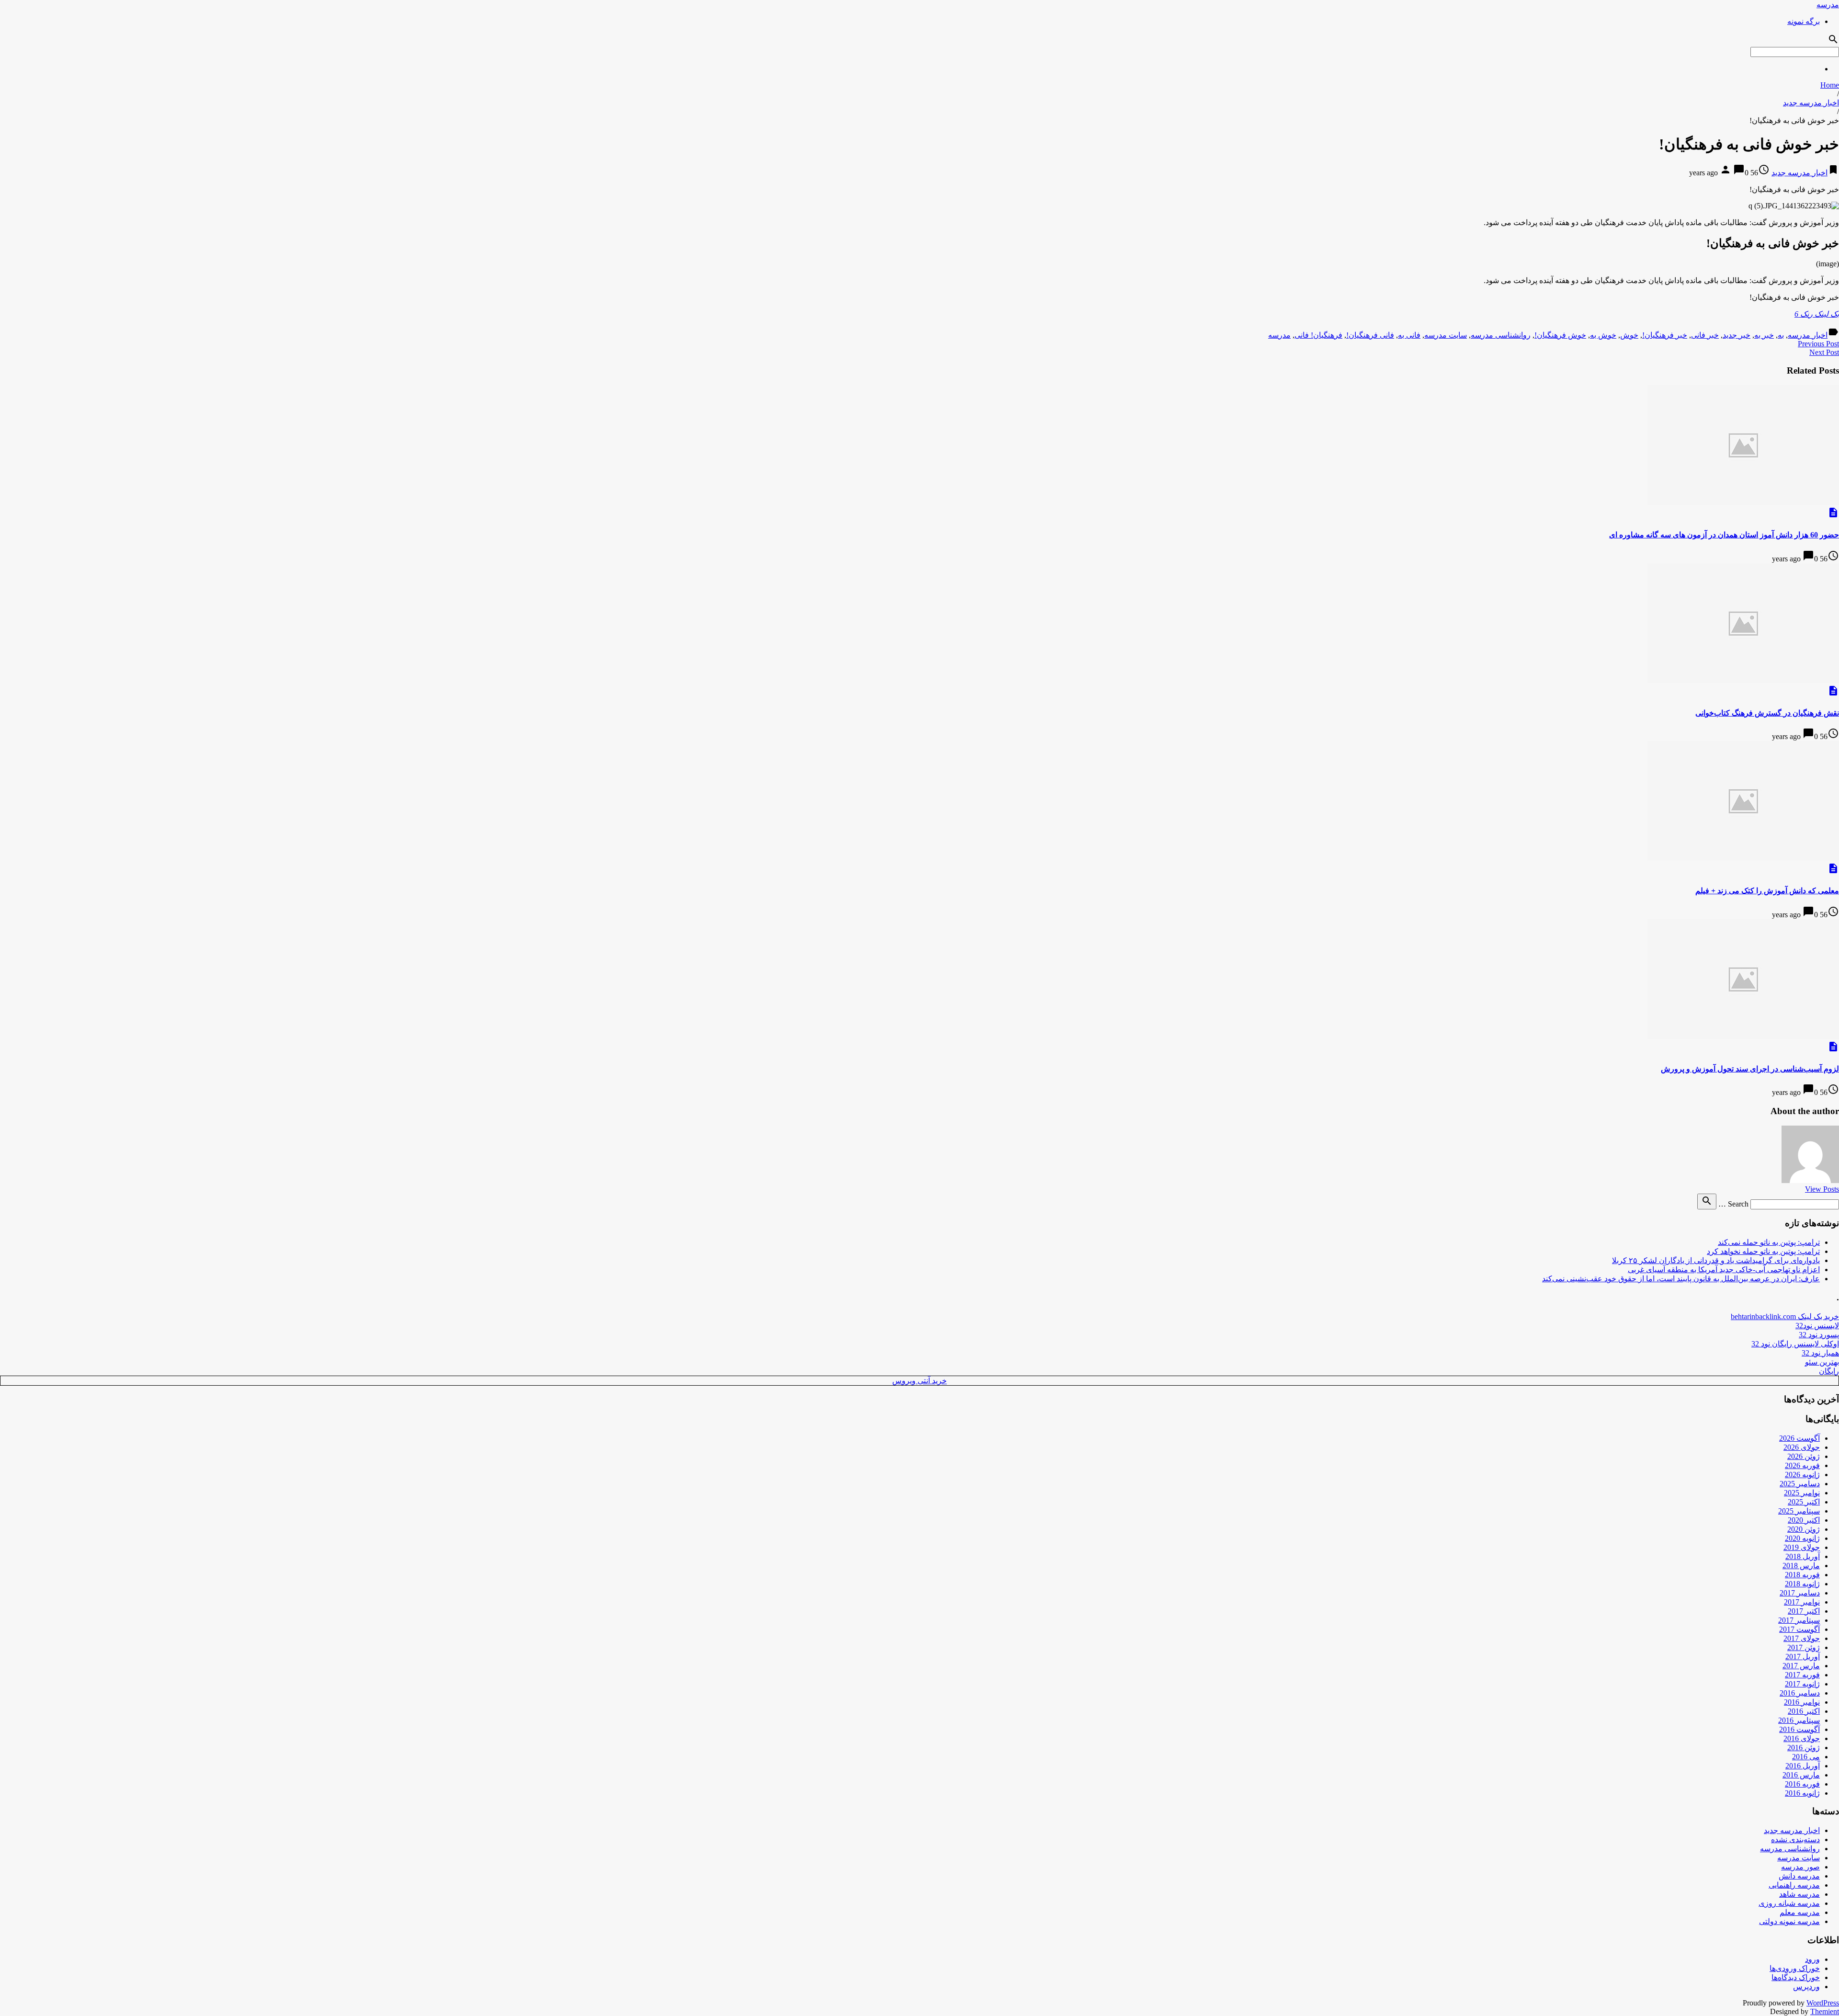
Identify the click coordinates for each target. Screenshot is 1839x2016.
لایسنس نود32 (1817, 1326)
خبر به (1764, 335)
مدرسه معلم (1800, 1912)
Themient (1825, 2011)
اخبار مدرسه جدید (1811, 103)
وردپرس (1806, 1987)
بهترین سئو (1822, 1362)
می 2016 (1806, 1757)
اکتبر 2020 (1804, 1520)
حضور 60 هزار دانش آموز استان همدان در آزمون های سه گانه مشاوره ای (1724, 535)
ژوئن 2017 (1804, 1647)
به (1781, 335)
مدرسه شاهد (1799, 1894)
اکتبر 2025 (1804, 1502)
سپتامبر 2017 (1799, 1620)
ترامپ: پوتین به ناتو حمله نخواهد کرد (1763, 1251)
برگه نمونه (1804, 21)
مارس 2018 (1801, 1566)
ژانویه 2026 (1802, 1475)
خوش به (1603, 335)
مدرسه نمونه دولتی (1789, 1921)
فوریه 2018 (1802, 1575)
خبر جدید (1737, 335)
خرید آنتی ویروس (919, 1381)
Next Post (1824, 352)
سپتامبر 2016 (1799, 1720)
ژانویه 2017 (1802, 1684)
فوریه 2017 (1802, 1675)
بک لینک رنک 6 (1817, 314)
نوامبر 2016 (1802, 1702)
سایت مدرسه (1446, 335)
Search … (1733, 1204)
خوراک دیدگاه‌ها (1796, 1977)
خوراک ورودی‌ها (1795, 1968)
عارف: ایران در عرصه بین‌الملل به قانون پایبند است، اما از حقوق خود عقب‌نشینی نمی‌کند (1681, 1279)
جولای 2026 (1802, 1447)
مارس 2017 (1801, 1666)
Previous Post (1818, 344)
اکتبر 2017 (1804, 1611)
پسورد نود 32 (1819, 1335)
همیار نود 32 (1820, 1353)
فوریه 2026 (1802, 1465)
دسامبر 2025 (1800, 1484)
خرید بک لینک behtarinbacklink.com (1785, 1316)
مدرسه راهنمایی (1794, 1885)
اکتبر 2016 (1804, 1711)
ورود (1812, 1959)
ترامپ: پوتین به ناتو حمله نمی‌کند (1769, 1242)
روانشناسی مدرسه (1501, 335)
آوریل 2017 (1803, 1657)
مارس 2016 (1801, 1775)
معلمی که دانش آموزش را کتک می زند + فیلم (1767, 891)
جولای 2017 (1802, 1638)
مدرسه (1828, 5)
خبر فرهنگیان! (1665, 335)
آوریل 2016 (1803, 1766)
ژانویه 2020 (1802, 1538)
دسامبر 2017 (1800, 1593)
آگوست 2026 (1799, 1438)
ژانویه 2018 (1802, 1584)
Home (1830, 85)
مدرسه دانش (1799, 1876)
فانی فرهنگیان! (1370, 335)
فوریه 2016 (1802, 1784)
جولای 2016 (1802, 1738)
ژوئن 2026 (1804, 1456)
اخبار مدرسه (1808, 335)
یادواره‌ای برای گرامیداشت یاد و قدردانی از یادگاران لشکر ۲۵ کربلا (1716, 1260)
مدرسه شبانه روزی (1789, 1903)
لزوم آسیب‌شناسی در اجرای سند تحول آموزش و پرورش (1750, 1069)
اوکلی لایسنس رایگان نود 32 (1795, 1344)
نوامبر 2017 (1802, 1602)
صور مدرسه (1800, 1867)
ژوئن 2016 (1804, 1748)
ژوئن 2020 (1804, 1529)
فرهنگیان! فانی (1318, 335)
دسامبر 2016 (1800, 1693)
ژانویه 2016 (1802, 1793)
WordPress (1823, 2003)
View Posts (1822, 1189)
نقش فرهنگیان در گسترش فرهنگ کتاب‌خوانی (1767, 713)
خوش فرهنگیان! (1560, 335)
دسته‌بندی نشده (1795, 1839)
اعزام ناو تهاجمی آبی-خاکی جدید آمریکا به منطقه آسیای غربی (1724, 1270)
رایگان (1829, 1371)
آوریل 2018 (1803, 1556)
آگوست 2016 (1799, 1729)
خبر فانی (1705, 335)
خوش (1629, 335)
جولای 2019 (1802, 1547)
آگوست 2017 (1799, 1629)
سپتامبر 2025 (1799, 1511)
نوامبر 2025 (1802, 1493)
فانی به (1409, 335)
